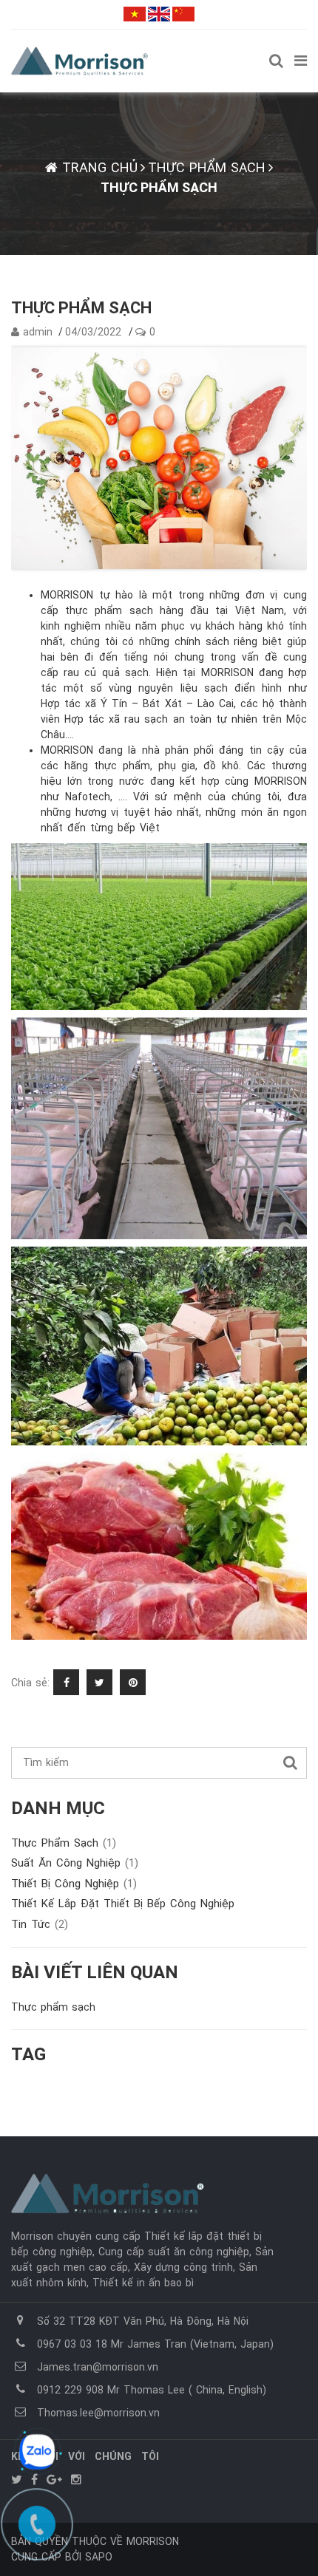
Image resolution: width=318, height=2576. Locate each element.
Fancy (167, 1683)
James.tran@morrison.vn (98, 2367)
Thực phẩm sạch (64, 1843)
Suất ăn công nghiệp (75, 1863)
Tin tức (40, 1924)
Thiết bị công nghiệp (74, 1884)
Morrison (153, 2541)
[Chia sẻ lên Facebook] (68, 1683)
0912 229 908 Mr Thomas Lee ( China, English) (152, 2390)
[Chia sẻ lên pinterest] (135, 1683)
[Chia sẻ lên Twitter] (101, 1683)
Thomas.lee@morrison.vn (98, 2413)
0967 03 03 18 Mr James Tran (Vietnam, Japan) (155, 2344)
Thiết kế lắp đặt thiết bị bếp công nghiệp (123, 1904)
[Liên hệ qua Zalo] (37, 2452)
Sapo (99, 2557)
